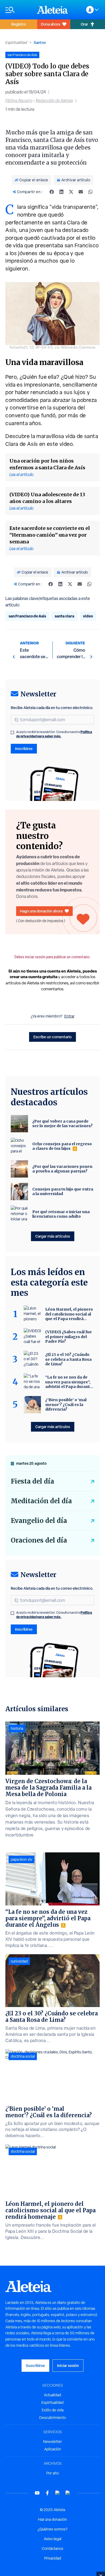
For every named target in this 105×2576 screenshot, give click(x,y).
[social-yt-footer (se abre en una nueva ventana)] (37, 2493)
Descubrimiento (53, 2418)
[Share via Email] (81, 192)
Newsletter (52, 2442)
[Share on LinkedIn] (61, 192)
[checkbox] (12, 732)
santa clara (64, 616)
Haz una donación (52, 2519)
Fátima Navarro (19, 101)
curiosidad (19, 1961)
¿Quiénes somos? (52, 2529)
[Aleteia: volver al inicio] (52, 10)
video (88, 616)
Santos (40, 42)
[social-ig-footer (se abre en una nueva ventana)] (68, 2493)
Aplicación (53, 2449)
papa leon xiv (22, 1859)
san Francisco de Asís (27, 616)
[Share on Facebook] (52, 192)
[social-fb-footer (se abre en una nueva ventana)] (47, 2493)
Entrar (69, 1016)
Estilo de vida (53, 2410)
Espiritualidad (16, 43)
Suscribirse (35, 2365)
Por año (53, 2473)
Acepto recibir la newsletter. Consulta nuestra (54, 734)
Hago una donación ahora (41, 911)
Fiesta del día (32, 1481)
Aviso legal (53, 2539)
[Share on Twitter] (71, 192)
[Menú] (18, 10)
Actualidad (52, 2395)
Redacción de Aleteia (54, 101)
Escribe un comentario (52, 1037)
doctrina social (23, 2056)
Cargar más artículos (53, 1236)
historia (17, 1728)
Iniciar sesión (68, 2365)
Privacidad (53, 2558)
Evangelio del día (39, 1521)
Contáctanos (52, 2549)
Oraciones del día (39, 1540)
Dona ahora (50, 24)
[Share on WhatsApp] (90, 192)
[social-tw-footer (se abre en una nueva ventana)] (58, 2493)
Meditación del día (41, 1501)
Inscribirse (24, 749)
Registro (19, 24)
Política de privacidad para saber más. (54, 734)
